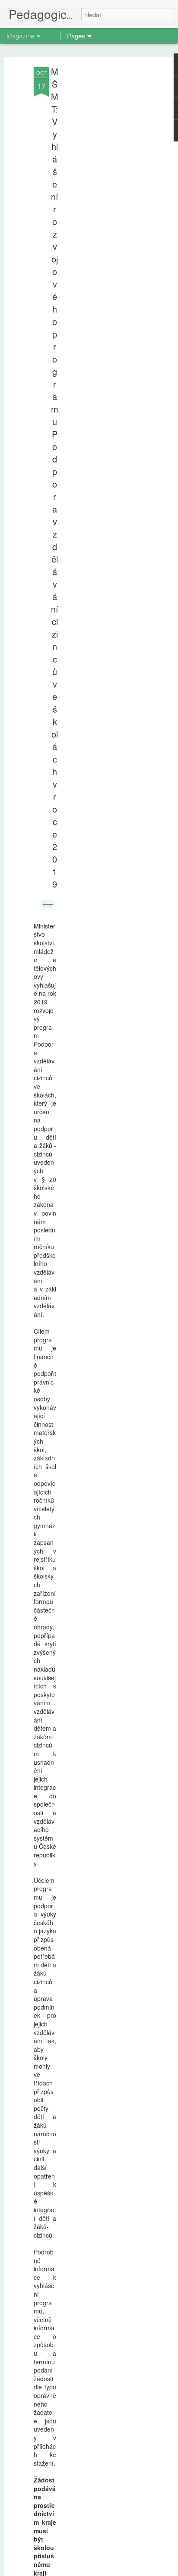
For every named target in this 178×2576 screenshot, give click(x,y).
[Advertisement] (104, 203)
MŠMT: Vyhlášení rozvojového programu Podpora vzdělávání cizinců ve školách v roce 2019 (55, 478)
